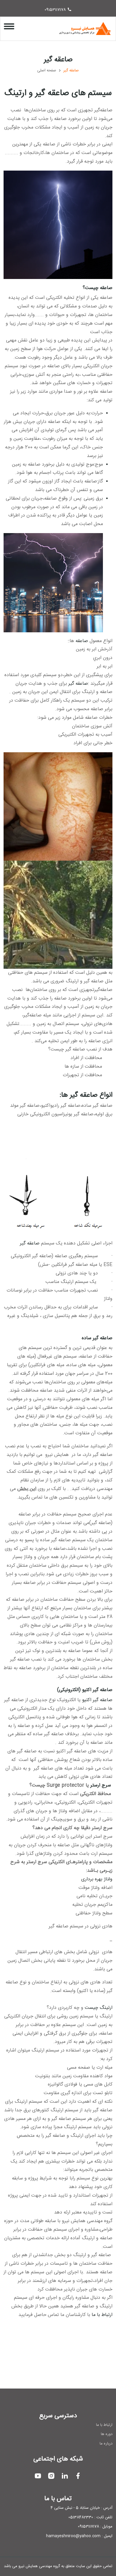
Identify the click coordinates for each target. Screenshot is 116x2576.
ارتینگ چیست (99, 2008)
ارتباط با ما (102, 2315)
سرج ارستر (101, 1785)
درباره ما (106, 2444)
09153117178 (55, 10)
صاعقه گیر (78, 684)
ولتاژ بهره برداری (97, 1879)
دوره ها (107, 2434)
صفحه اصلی (47, 71)
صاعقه (82, 641)
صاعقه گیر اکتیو (97, 1700)
